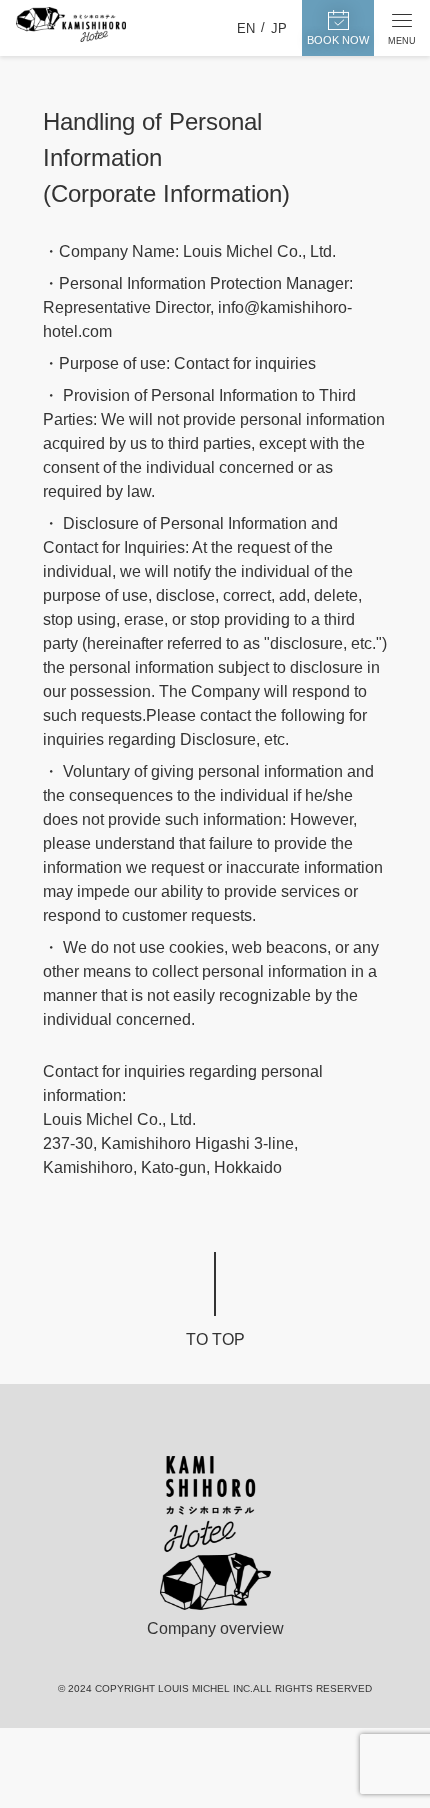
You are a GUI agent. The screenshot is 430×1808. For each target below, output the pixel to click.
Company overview (215, 1628)
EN (246, 28)
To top (215, 1339)
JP (279, 28)
